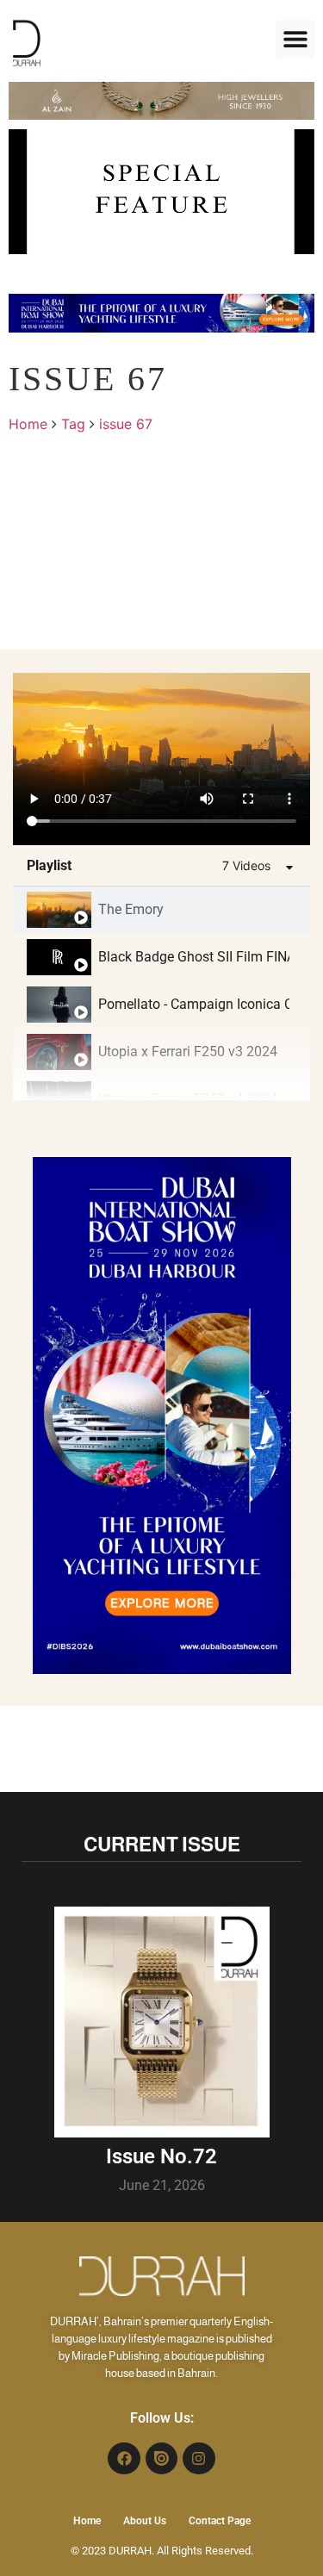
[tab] (161, 910)
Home (28, 424)
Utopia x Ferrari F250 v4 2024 (188, 1099)
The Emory (131, 909)
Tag (73, 424)
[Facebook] (124, 2458)
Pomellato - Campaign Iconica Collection (194, 1004)
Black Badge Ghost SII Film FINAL (194, 957)
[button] (295, 39)
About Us (145, 2521)
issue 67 (126, 424)
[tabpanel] (161, 759)
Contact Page (220, 2521)
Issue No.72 (161, 2156)
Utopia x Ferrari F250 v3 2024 (188, 1052)
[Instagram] (199, 2458)
